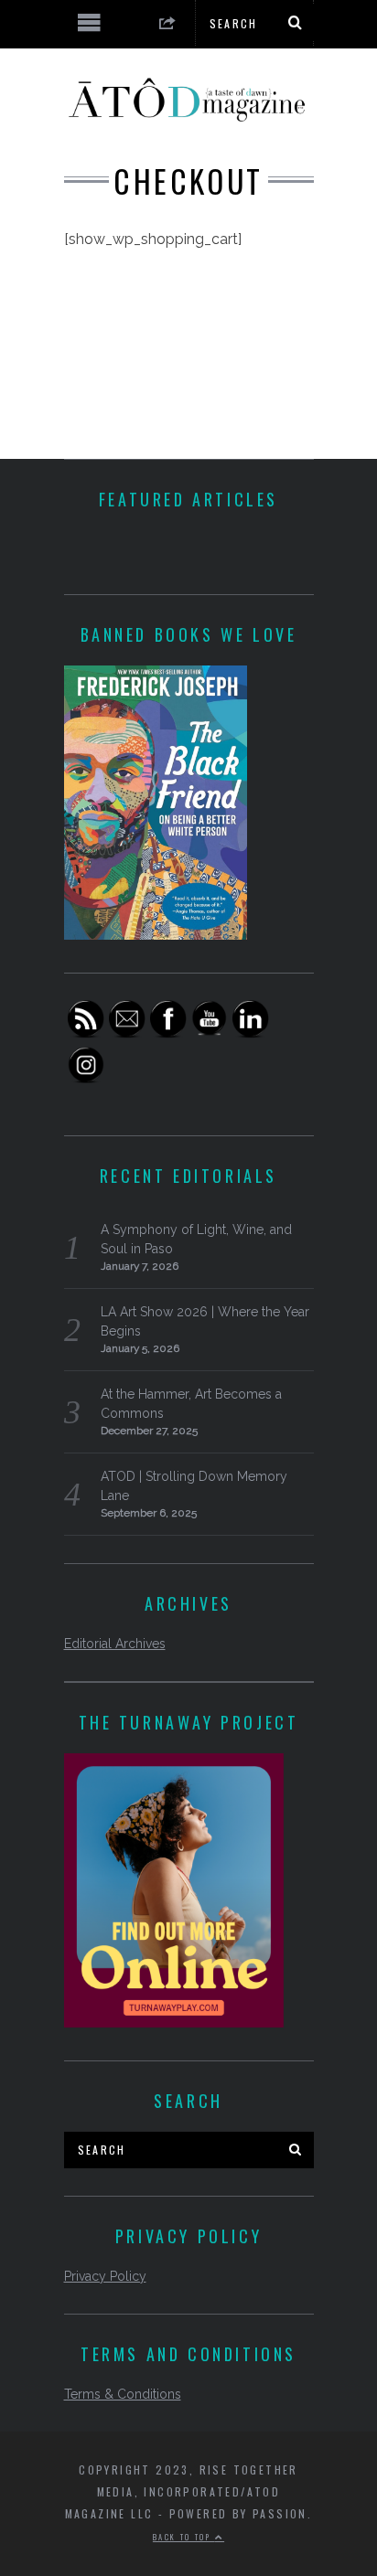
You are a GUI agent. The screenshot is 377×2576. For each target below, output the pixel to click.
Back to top (184, 2537)
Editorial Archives (115, 1644)
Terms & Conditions (123, 2394)
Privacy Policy (105, 2276)
